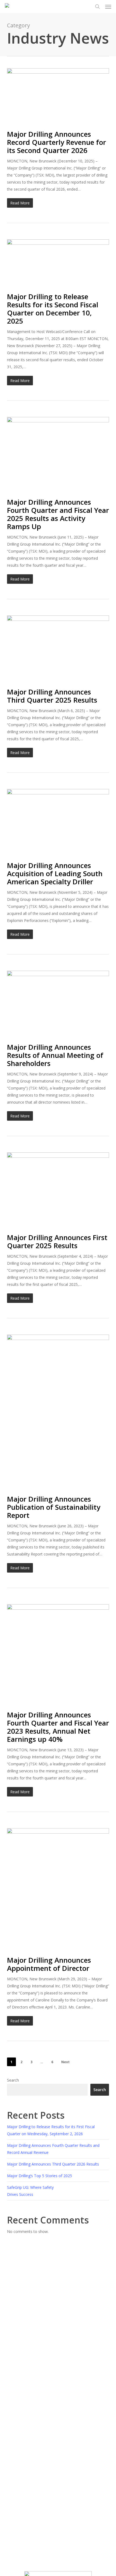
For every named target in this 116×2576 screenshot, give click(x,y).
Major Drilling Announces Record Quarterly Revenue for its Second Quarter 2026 (57, 142)
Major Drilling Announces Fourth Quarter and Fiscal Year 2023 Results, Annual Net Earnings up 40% (58, 1727)
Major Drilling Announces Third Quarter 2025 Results (52, 696)
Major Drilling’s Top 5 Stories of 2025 (40, 2176)
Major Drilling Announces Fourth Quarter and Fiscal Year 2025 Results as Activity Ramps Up (58, 514)
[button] (108, 6)
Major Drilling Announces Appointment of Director (49, 1964)
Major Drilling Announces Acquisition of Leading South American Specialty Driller (55, 873)
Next (65, 2062)
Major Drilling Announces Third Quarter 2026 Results (53, 2164)
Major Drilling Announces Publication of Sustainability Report (54, 1507)
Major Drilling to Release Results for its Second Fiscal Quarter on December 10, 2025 (53, 309)
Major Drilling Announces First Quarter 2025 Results (57, 1241)
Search (13, 2080)
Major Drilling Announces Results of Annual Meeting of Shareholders (55, 1055)
